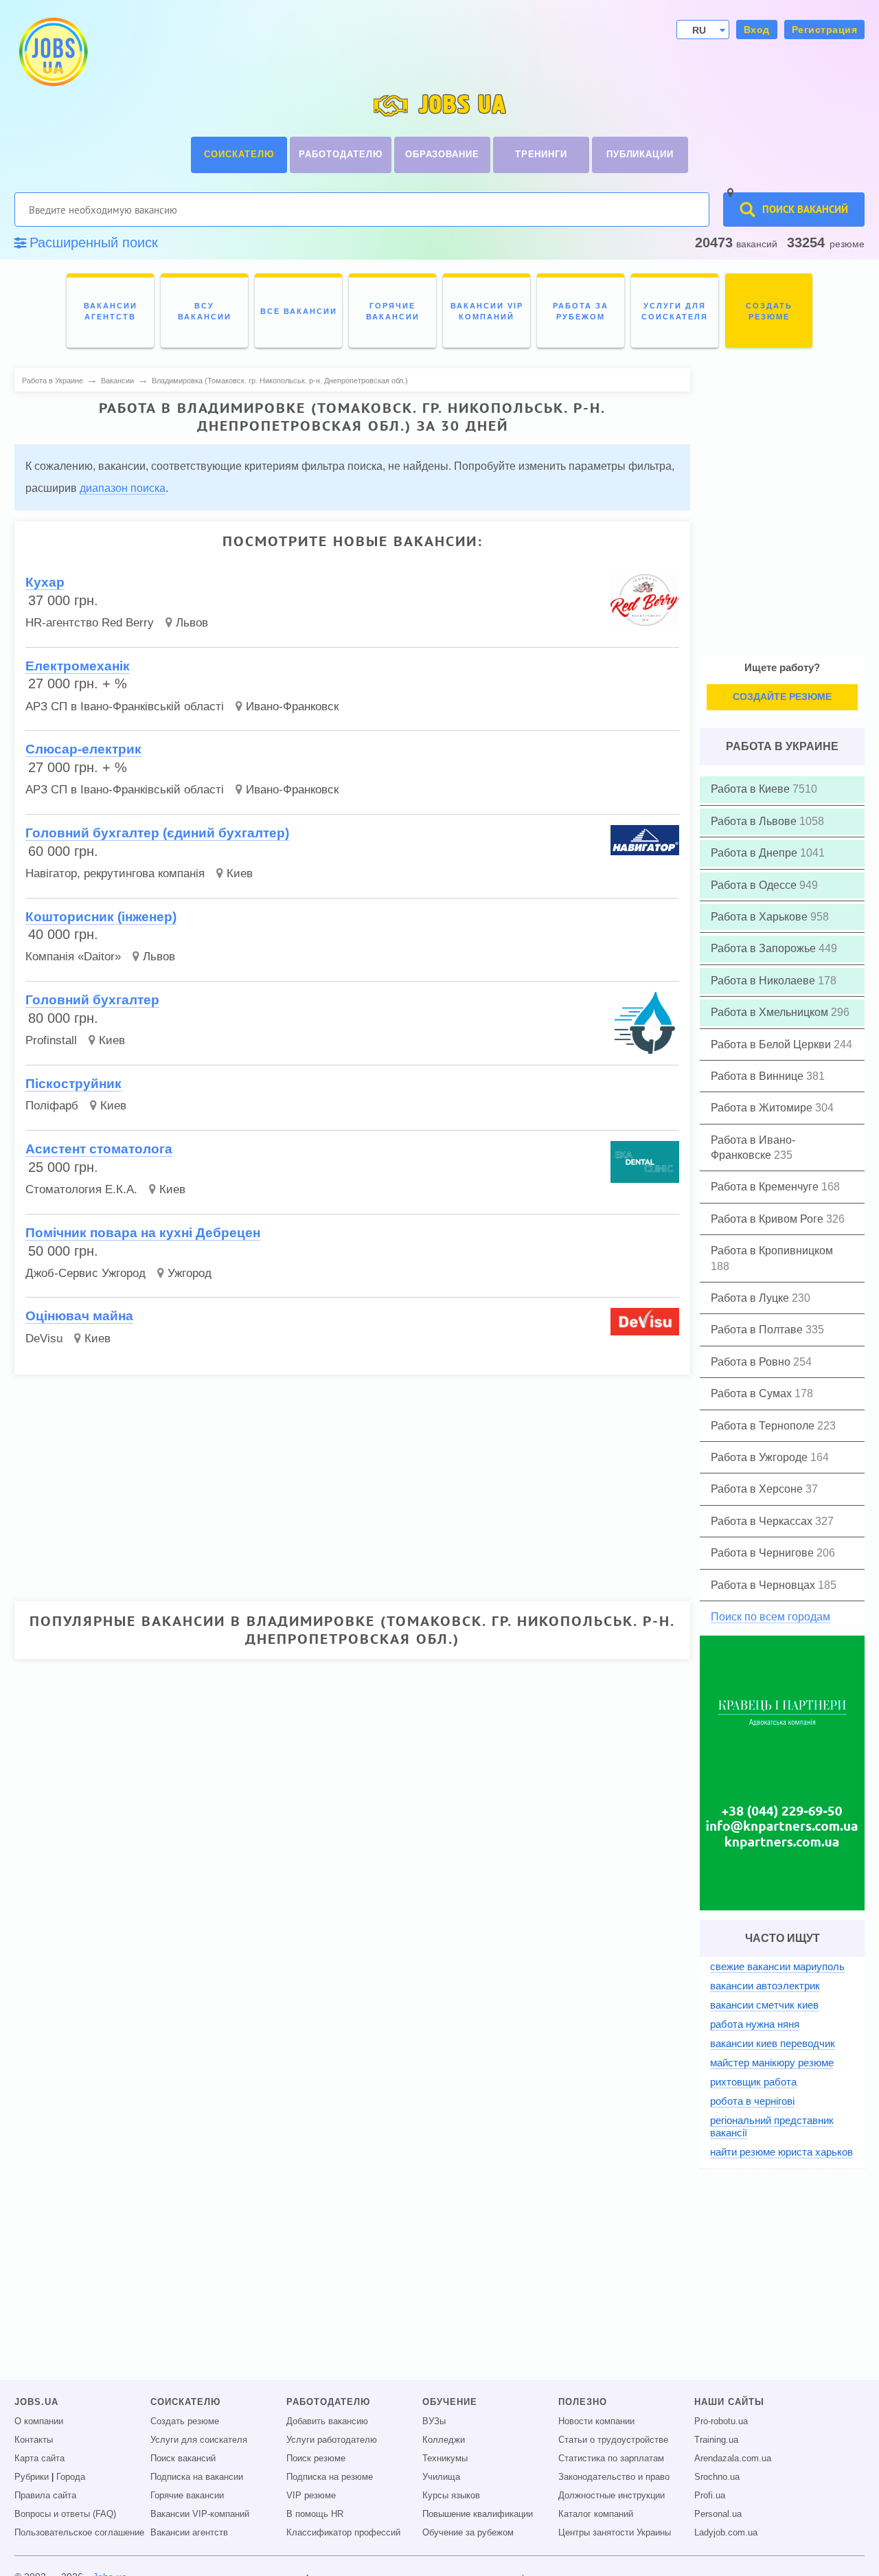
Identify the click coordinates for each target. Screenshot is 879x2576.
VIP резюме (311, 2496)
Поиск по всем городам (770, 1617)
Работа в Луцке (751, 1298)
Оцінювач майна (79, 1316)
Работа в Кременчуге (766, 1187)
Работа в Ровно (752, 1362)
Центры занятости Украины (615, 2533)
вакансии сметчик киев (764, 2005)
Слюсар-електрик (83, 749)
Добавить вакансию (327, 2421)
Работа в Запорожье (765, 948)
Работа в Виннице (758, 1076)
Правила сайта (45, 2496)
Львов (192, 623)
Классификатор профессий (343, 2533)
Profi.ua (710, 2496)
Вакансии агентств (189, 2533)
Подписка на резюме (330, 2477)
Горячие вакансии (187, 2496)
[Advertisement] (343, 1482)
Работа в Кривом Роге (768, 1219)
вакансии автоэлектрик (765, 1986)
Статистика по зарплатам (611, 2459)
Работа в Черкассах (763, 1521)
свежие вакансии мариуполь (777, 1966)
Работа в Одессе (755, 885)
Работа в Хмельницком (771, 1012)
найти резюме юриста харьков (781, 2152)
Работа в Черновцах (764, 1585)
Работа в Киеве (752, 789)
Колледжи (444, 2440)
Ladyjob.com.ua (726, 2533)
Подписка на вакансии (197, 2477)
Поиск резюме (316, 2459)
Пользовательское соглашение (79, 2533)
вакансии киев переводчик (773, 2043)
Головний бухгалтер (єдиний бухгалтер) (157, 833)
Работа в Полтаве (758, 1330)
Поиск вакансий (183, 2459)
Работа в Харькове (761, 917)
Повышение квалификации (478, 2514)
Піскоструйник (73, 1084)
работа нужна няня (755, 2024)
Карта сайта (39, 2459)
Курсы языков (451, 2496)
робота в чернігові (752, 2101)
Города (71, 2477)
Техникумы (445, 2459)
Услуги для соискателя (199, 2440)
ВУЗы (434, 2421)
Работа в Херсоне (758, 1489)
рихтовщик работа (753, 2082)
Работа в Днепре (755, 853)
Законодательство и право (614, 2477)
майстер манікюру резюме (772, 2063)
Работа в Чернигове (764, 1553)
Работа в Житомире (763, 1108)
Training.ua (716, 2440)
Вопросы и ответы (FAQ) (65, 2514)
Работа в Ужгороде (761, 1457)
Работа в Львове (755, 821)
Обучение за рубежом (468, 2533)
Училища (441, 2477)
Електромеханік (78, 666)
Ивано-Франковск (292, 707)
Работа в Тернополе (764, 1426)
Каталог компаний (596, 2514)
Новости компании (596, 2421)
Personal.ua (718, 2514)
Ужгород (190, 1273)
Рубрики (32, 2477)
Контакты (34, 2440)
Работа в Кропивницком (772, 1251)
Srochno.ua (717, 2477)
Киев (240, 873)
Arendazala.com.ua (733, 2459)
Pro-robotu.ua (721, 2421)
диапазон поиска (123, 488)
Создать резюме (185, 2421)
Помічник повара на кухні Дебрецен (143, 1233)
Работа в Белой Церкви (772, 1044)
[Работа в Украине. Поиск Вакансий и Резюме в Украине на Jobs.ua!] (52, 52)
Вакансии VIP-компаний (200, 2514)
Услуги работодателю (332, 2440)
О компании (39, 2421)
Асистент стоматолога (99, 1149)
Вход (757, 30)
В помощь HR (315, 2514)
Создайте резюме (782, 697)
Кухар (45, 582)
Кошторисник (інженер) (101, 917)
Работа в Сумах (753, 1393)
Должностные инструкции (612, 2496)
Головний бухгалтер (92, 1000)
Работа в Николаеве (764, 981)
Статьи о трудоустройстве (613, 2440)
